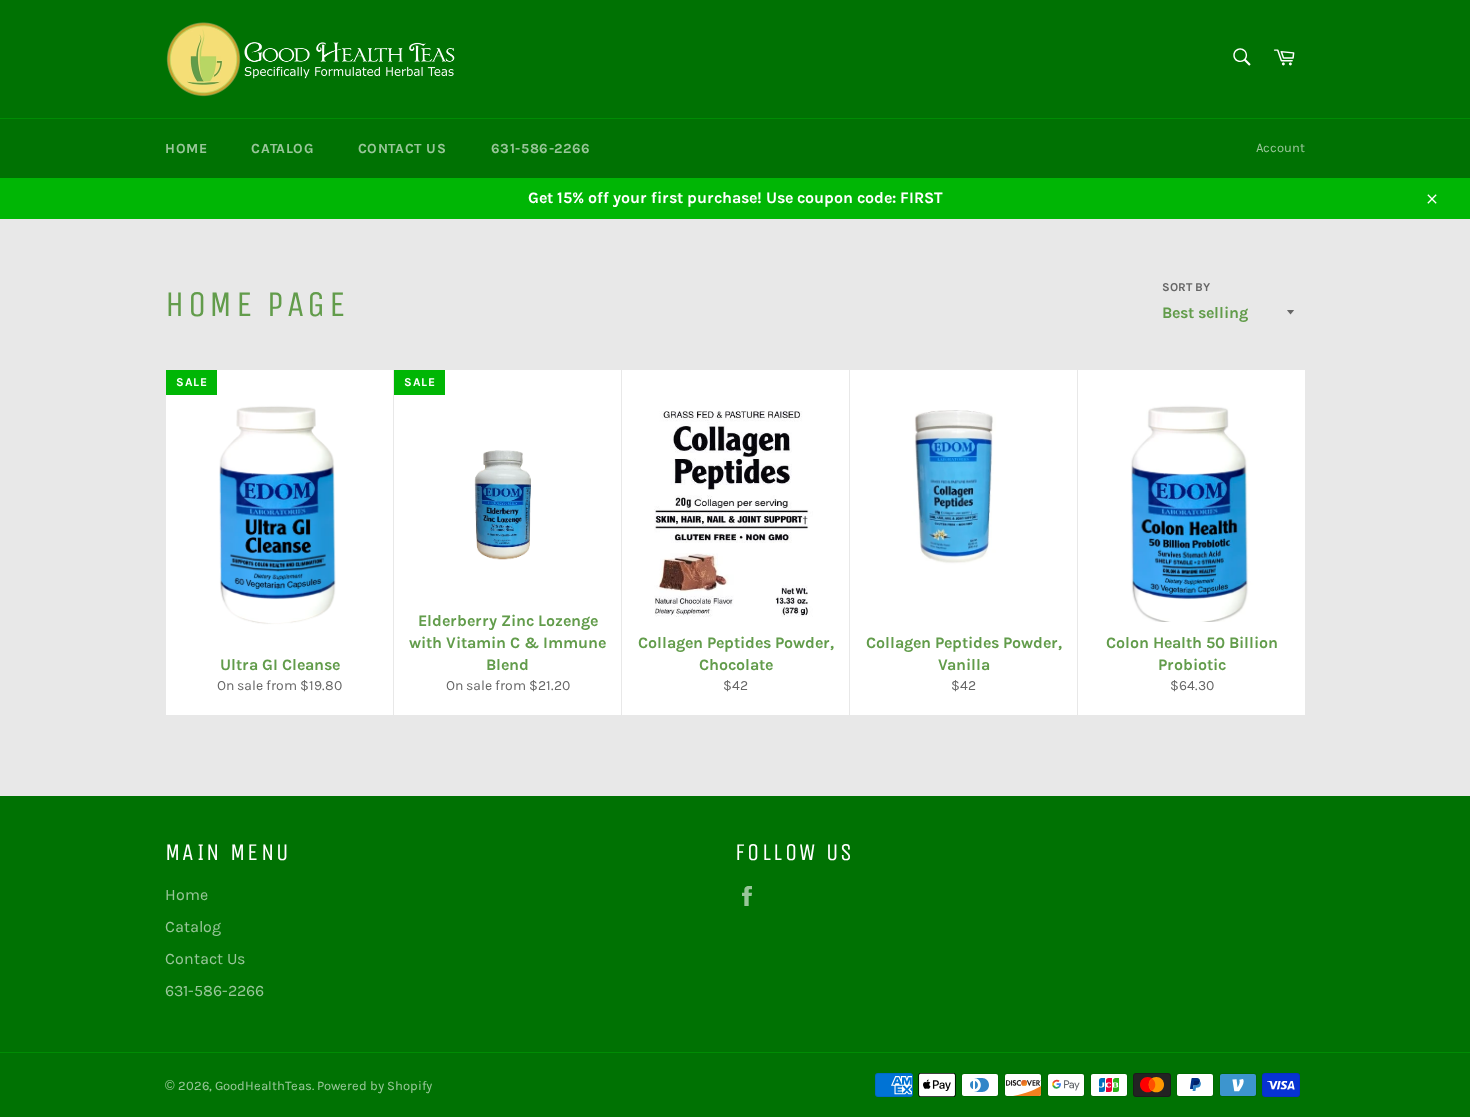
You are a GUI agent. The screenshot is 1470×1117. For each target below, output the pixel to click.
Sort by (1186, 287)
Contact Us (402, 148)
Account (1280, 147)
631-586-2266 (541, 148)
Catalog (282, 148)
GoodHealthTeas (263, 1085)
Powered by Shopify (374, 1085)
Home (186, 148)
